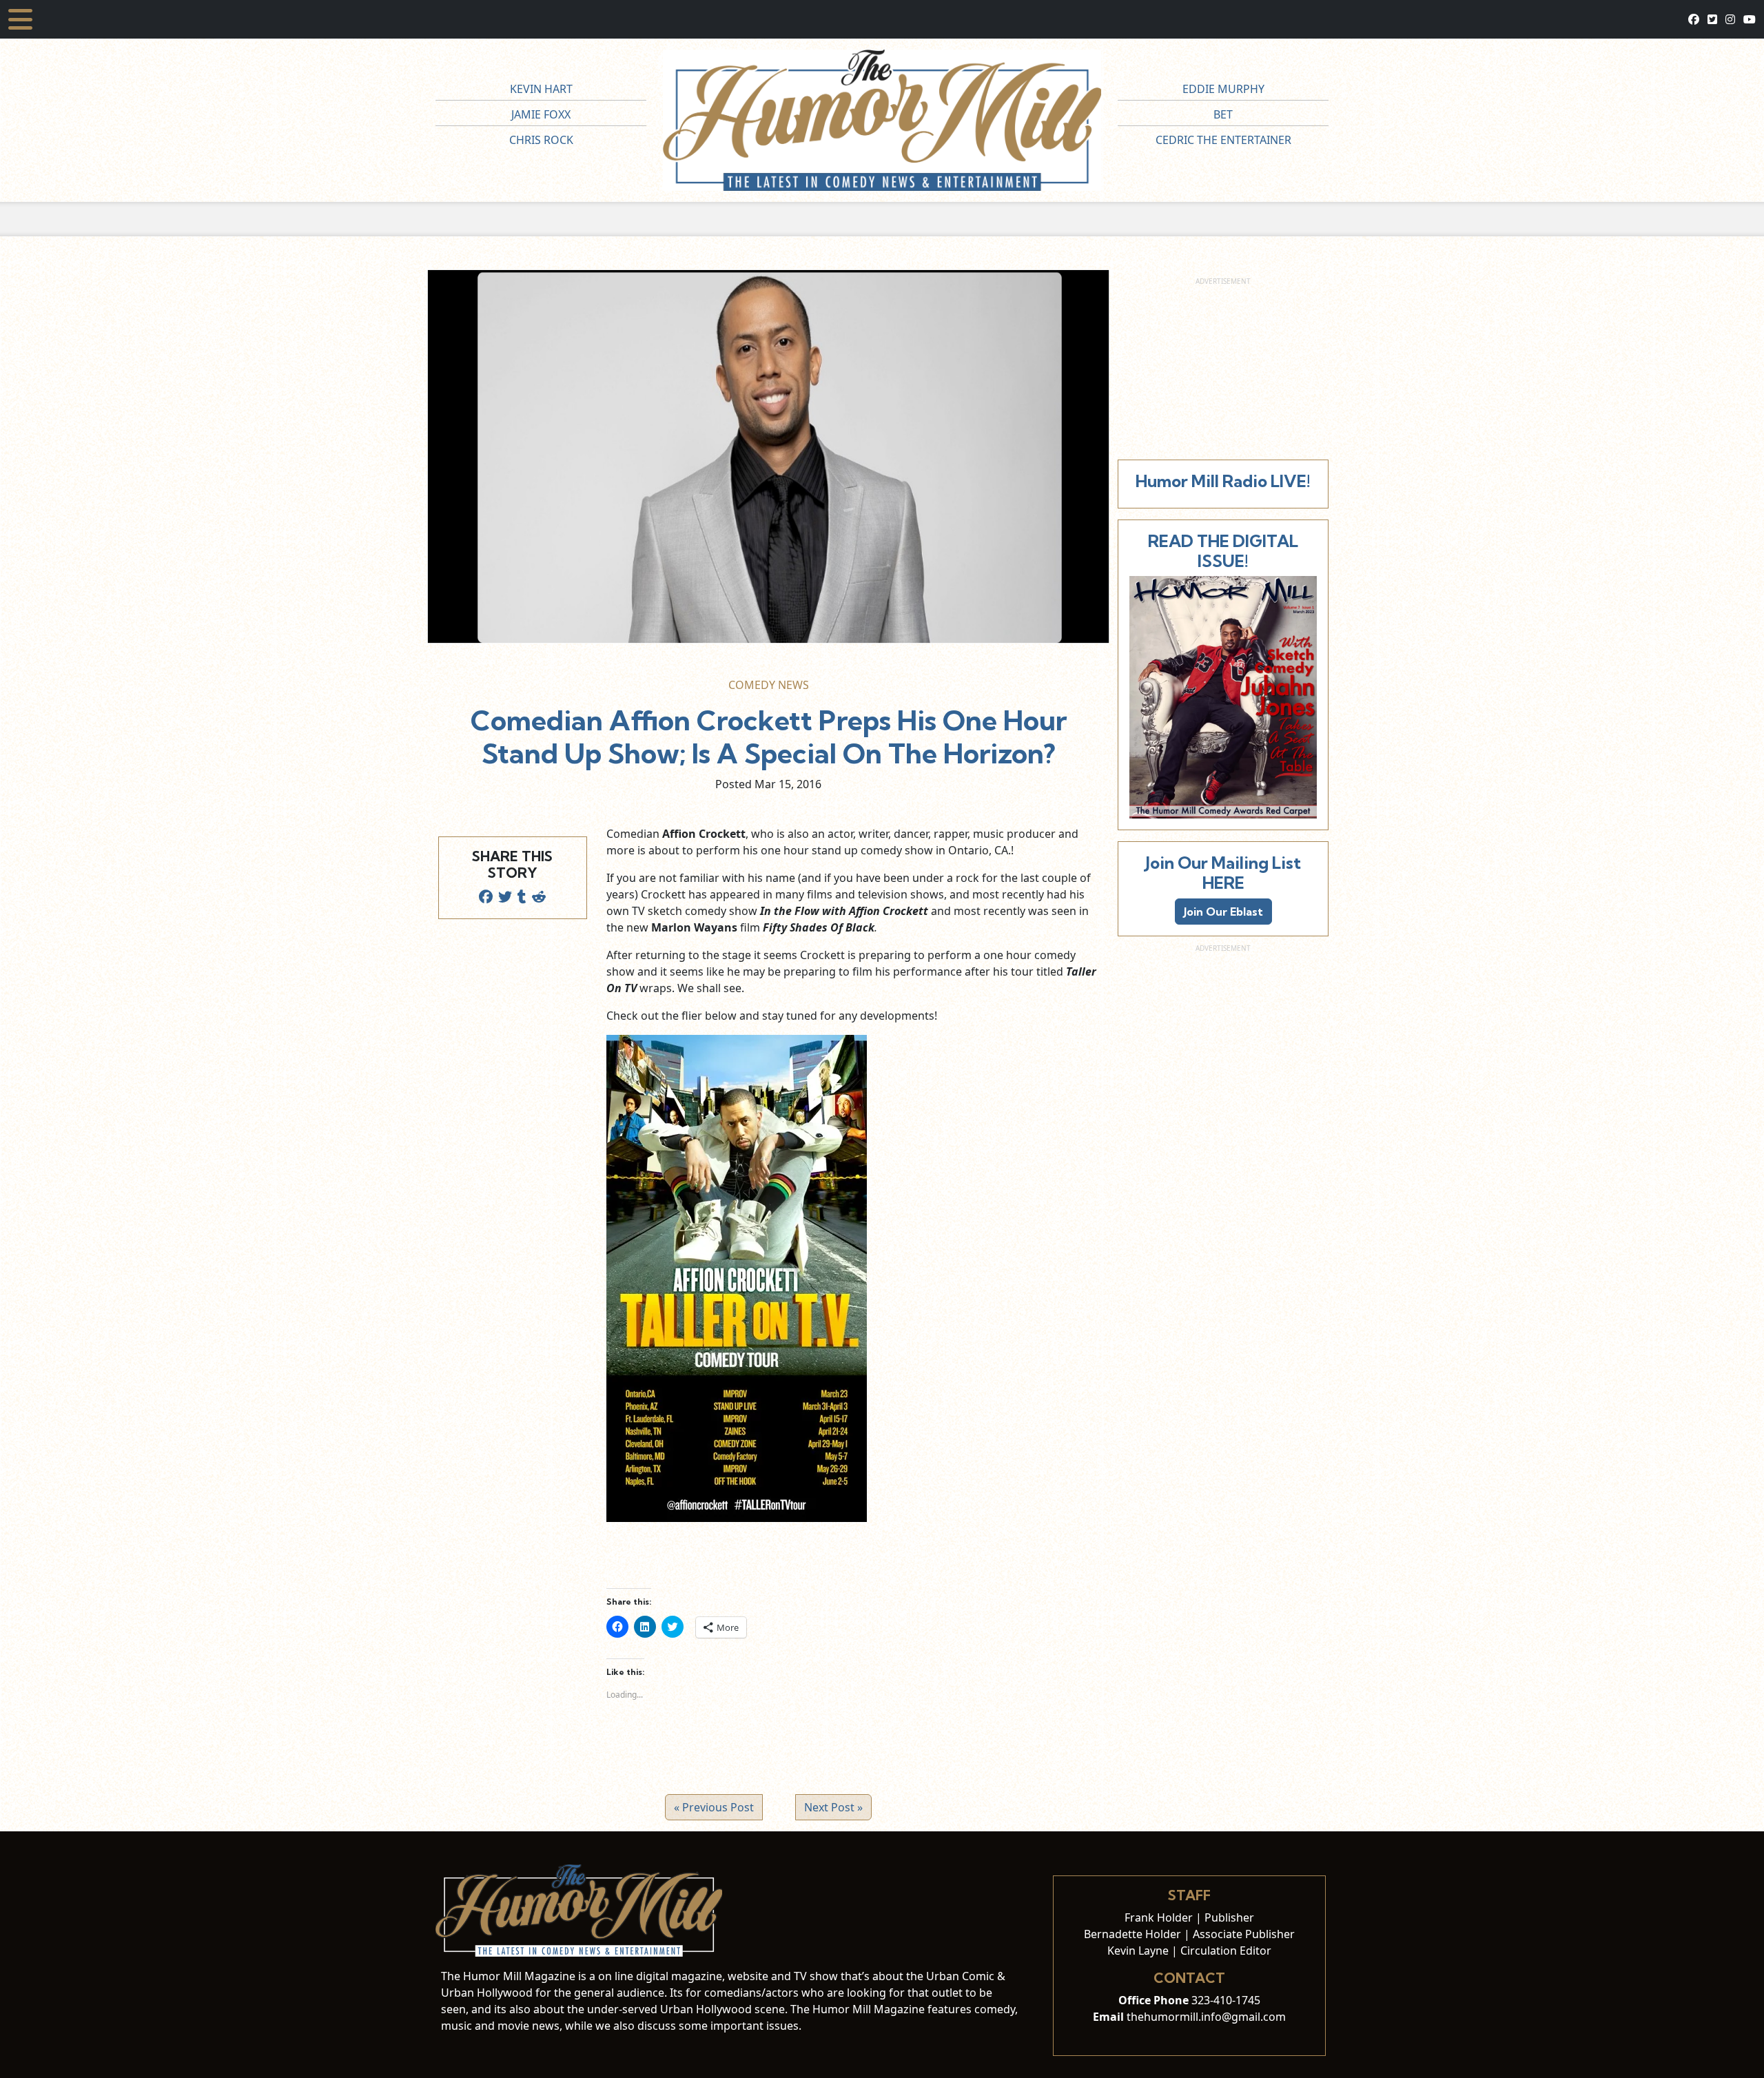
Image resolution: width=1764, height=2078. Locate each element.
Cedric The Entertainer (1223, 140)
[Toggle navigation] (20, 19)
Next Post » (833, 1807)
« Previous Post (714, 1807)
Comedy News (769, 685)
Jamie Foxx (541, 114)
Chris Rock (541, 140)
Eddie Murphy (1223, 89)
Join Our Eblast (1223, 912)
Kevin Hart (541, 89)
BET (1223, 114)
